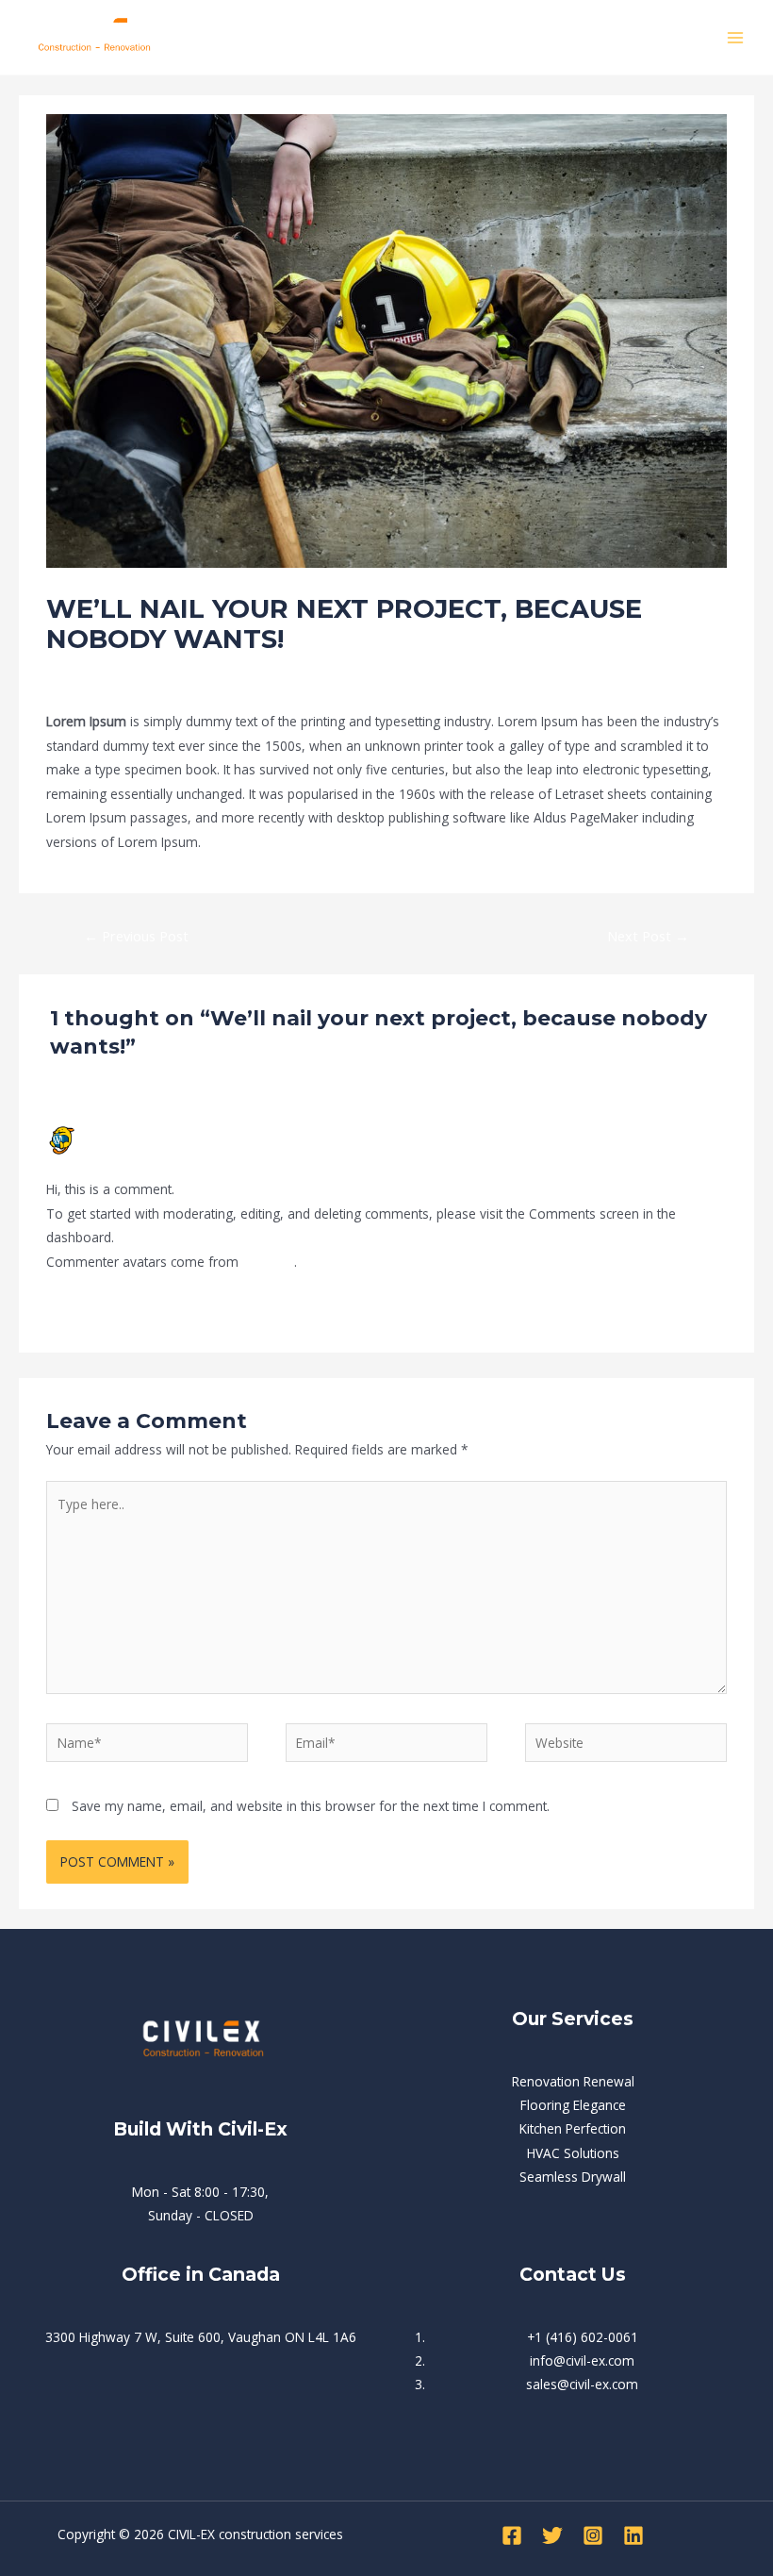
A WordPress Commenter (156, 1132)
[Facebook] (512, 2535)
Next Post (648, 936)
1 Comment (82, 674)
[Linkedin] (633, 2535)
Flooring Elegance (573, 2105)
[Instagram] (593, 2535)
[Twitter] (552, 2535)
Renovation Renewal (573, 2081)
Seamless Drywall (573, 2177)
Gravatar (268, 1262)
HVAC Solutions (573, 2153)
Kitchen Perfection (573, 2128)
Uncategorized (173, 674)
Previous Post (136, 936)
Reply (711, 1308)
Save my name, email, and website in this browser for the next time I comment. (311, 1806)
